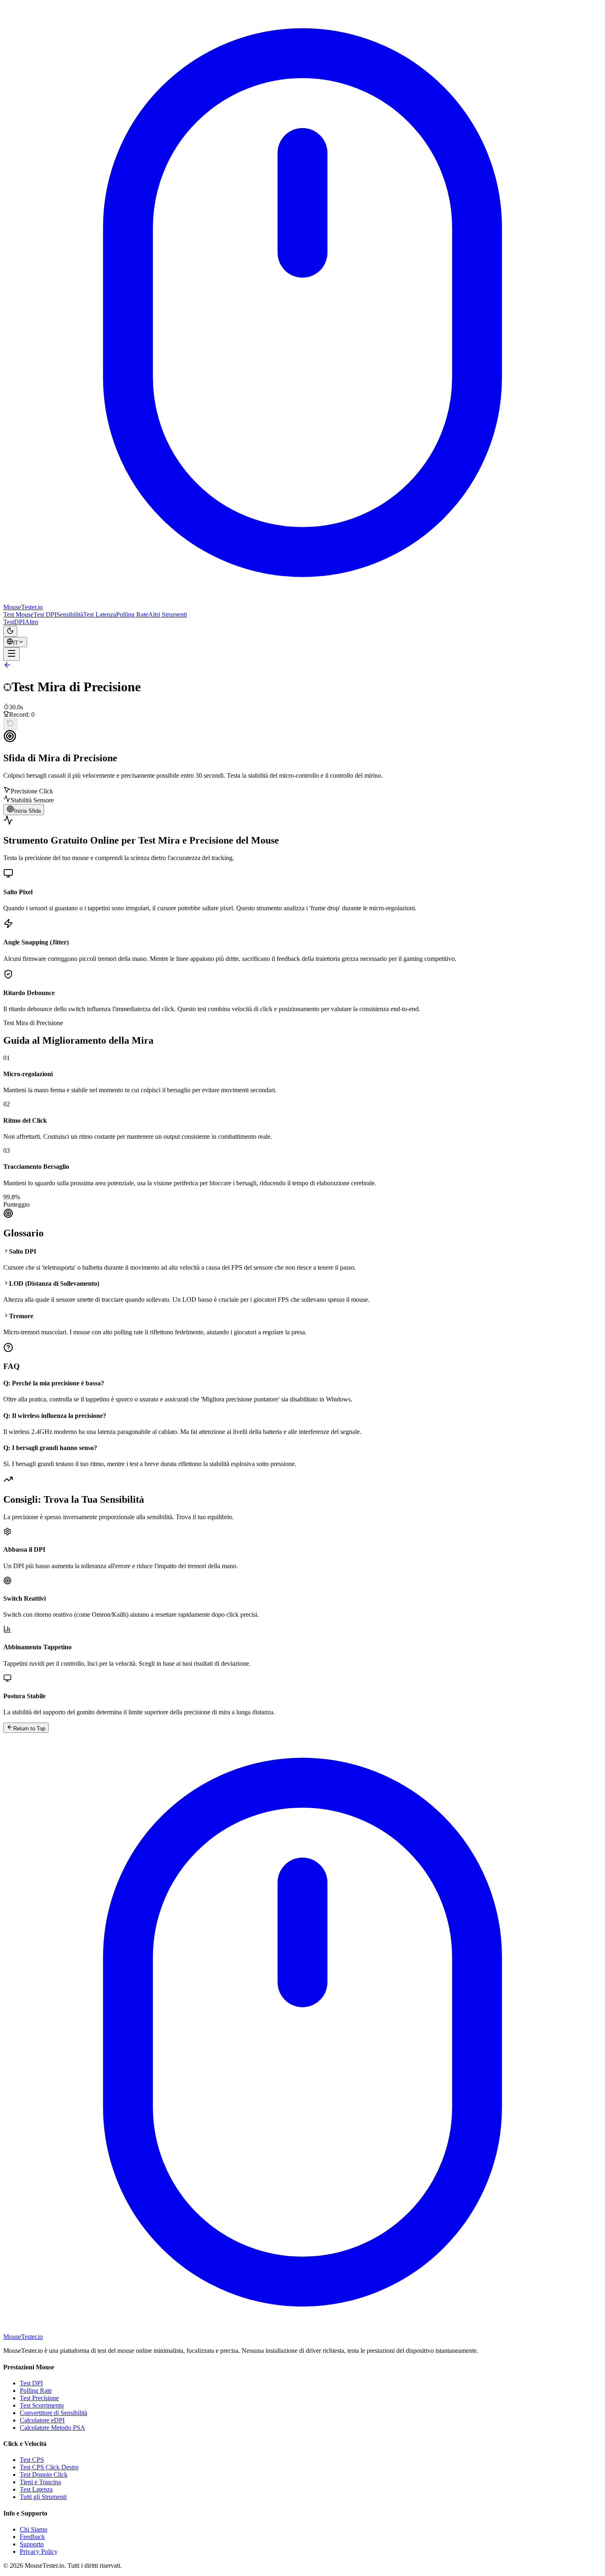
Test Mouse (18, 614)
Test (9, 622)
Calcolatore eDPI (42, 2420)
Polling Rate (132, 614)
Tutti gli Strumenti (43, 2497)
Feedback (32, 2537)
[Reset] (10, 724)
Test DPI (45, 614)
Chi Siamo (34, 2529)
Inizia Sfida (27, 811)
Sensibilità (70, 614)
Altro (31, 622)
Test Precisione (39, 2398)
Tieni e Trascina (40, 2482)
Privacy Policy (39, 2552)
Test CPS (32, 2460)
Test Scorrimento (42, 2405)
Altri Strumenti (168, 614)
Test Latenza (100, 614)
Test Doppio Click (44, 2475)
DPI (19, 622)
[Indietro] (7, 667)
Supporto (32, 2544)
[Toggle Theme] (10, 631)
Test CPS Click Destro (49, 2467)
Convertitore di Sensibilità (54, 2413)
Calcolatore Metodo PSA (52, 2428)
